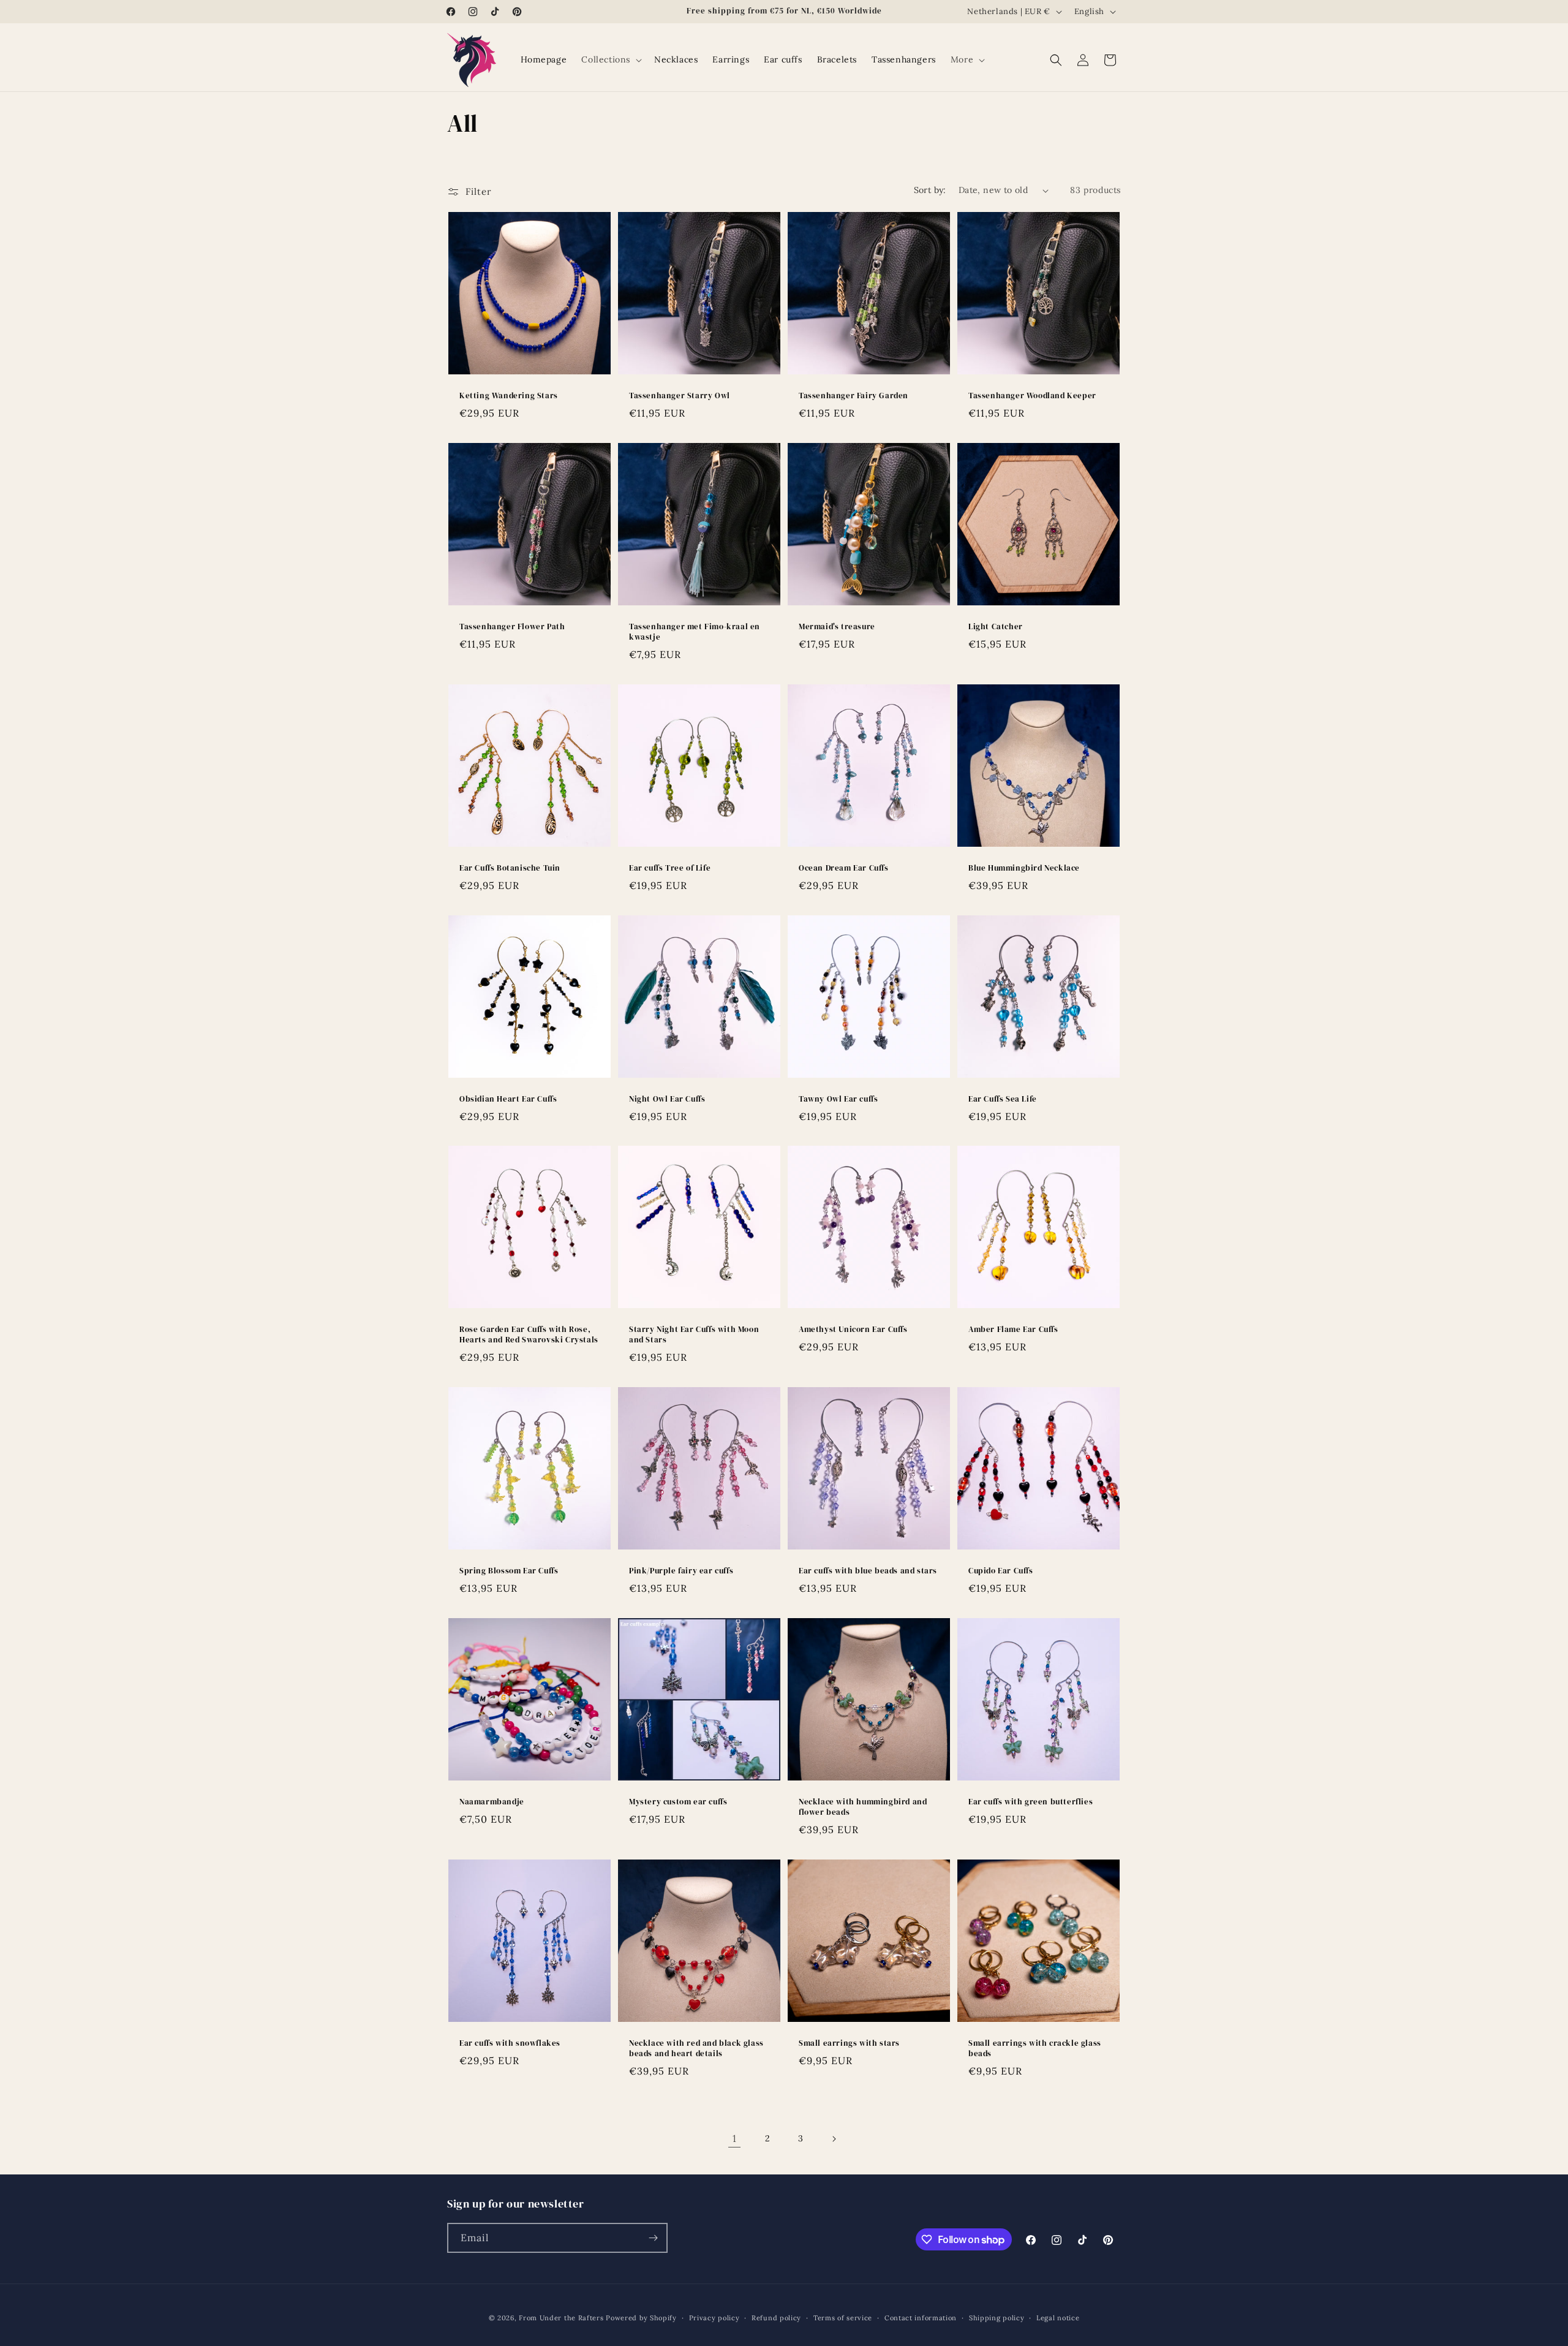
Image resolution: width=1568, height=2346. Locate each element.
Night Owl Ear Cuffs (667, 1099)
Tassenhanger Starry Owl (680, 396)
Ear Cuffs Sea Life (1003, 1099)
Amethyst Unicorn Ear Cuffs (853, 1330)
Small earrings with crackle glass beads (1035, 2049)
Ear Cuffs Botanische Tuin (510, 868)
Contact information (921, 2318)
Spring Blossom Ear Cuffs (509, 1571)
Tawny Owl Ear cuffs (838, 1099)
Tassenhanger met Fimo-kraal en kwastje (695, 632)
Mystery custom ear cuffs (678, 1802)
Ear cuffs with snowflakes (510, 2043)
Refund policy (776, 2318)
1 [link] (735, 2138)
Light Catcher (996, 627)
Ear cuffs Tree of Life (670, 868)
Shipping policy (997, 2318)
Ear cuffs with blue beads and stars (868, 1571)
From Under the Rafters (561, 2318)
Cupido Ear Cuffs (1001, 1571)
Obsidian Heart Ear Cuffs (508, 1099)
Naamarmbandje (492, 1802)
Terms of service (843, 2318)
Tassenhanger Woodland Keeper (1032, 396)
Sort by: (930, 190)
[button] (610, 59)
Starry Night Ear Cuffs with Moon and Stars (694, 1335)
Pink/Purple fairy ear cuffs (681, 1571)
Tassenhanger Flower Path (512, 627)
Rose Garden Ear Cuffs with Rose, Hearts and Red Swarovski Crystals (529, 1335)
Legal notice (1058, 2318)
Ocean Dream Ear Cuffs (844, 868)
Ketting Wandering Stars (509, 396)
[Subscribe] (653, 2238)
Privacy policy (714, 2318)
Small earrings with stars (849, 2043)
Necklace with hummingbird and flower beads (863, 1807)
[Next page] (834, 2139)
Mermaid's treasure (837, 627)
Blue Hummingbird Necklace (1024, 868)
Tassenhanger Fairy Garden (854, 396)
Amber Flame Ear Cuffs (1013, 1330)
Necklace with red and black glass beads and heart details (696, 2049)
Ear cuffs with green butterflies (1031, 1802)
